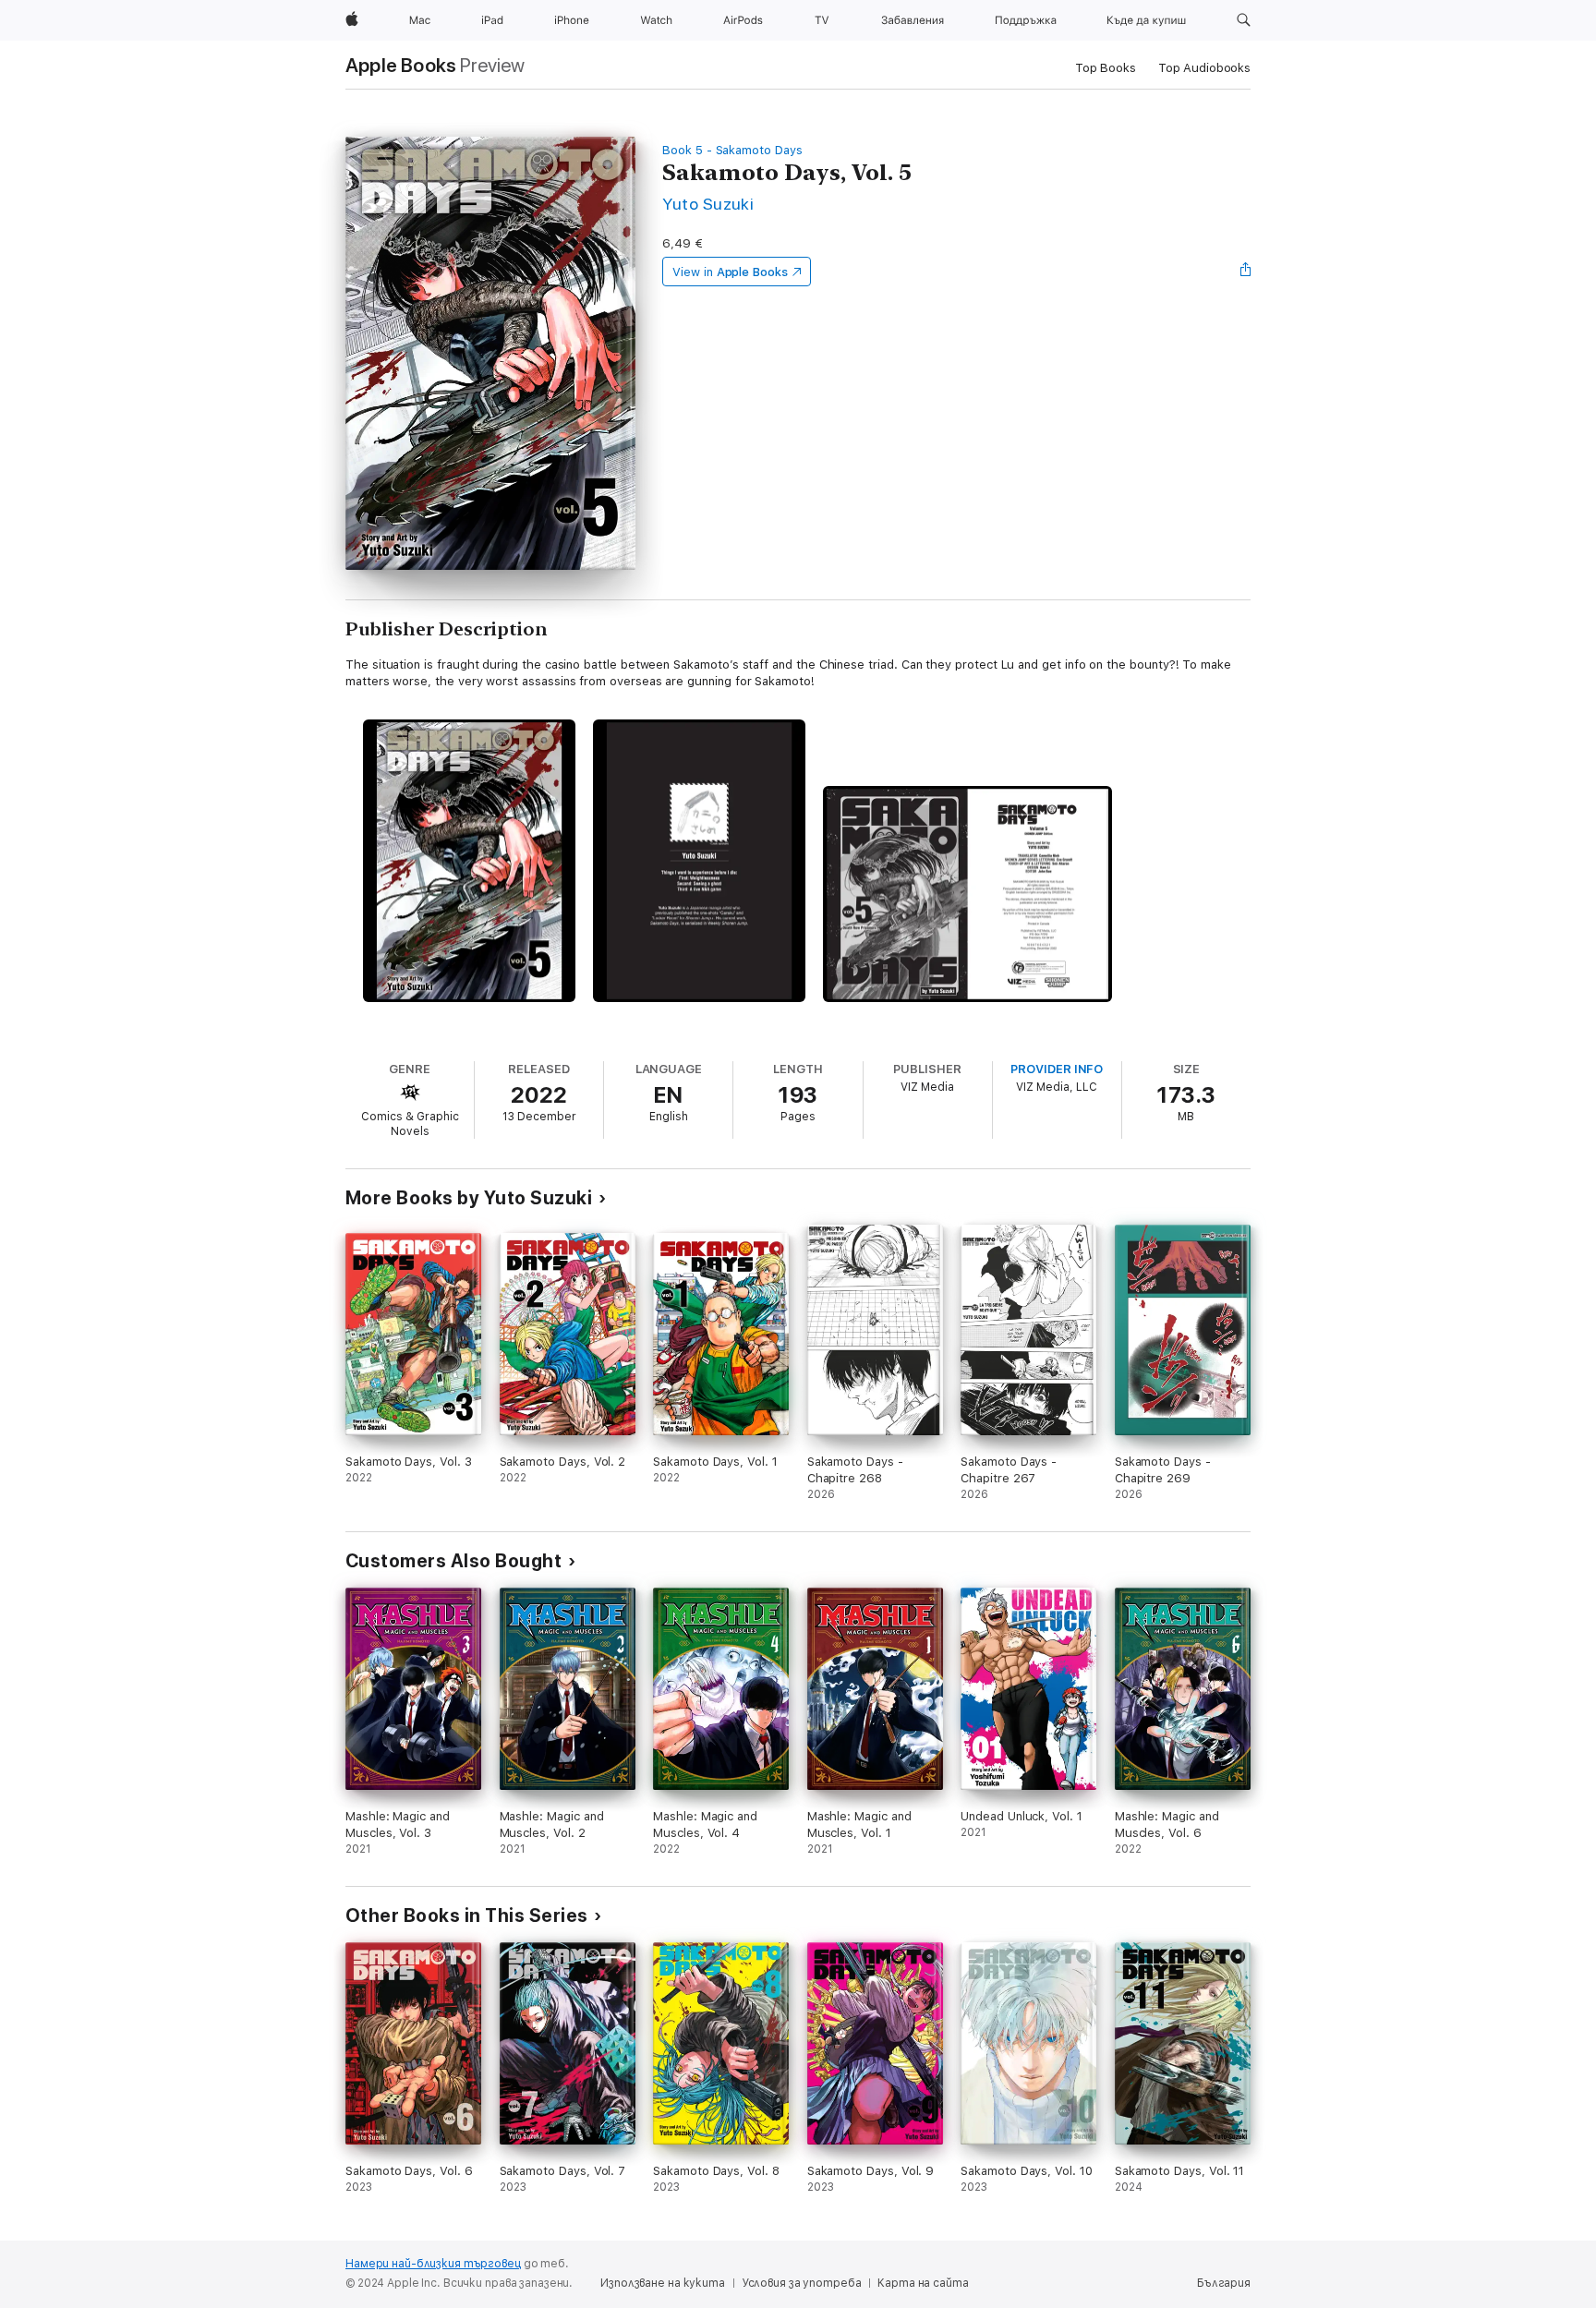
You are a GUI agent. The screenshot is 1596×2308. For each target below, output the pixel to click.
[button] (1244, 20)
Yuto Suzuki (708, 204)
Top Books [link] (1106, 68)
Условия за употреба (802, 2283)
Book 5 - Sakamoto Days (732, 150)
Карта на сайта (923, 2283)
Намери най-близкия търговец (433, 2264)
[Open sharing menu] (1246, 272)
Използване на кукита (663, 2283)
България (1224, 2283)
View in (730, 272)
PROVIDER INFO (1057, 1069)
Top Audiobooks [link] (1204, 68)
